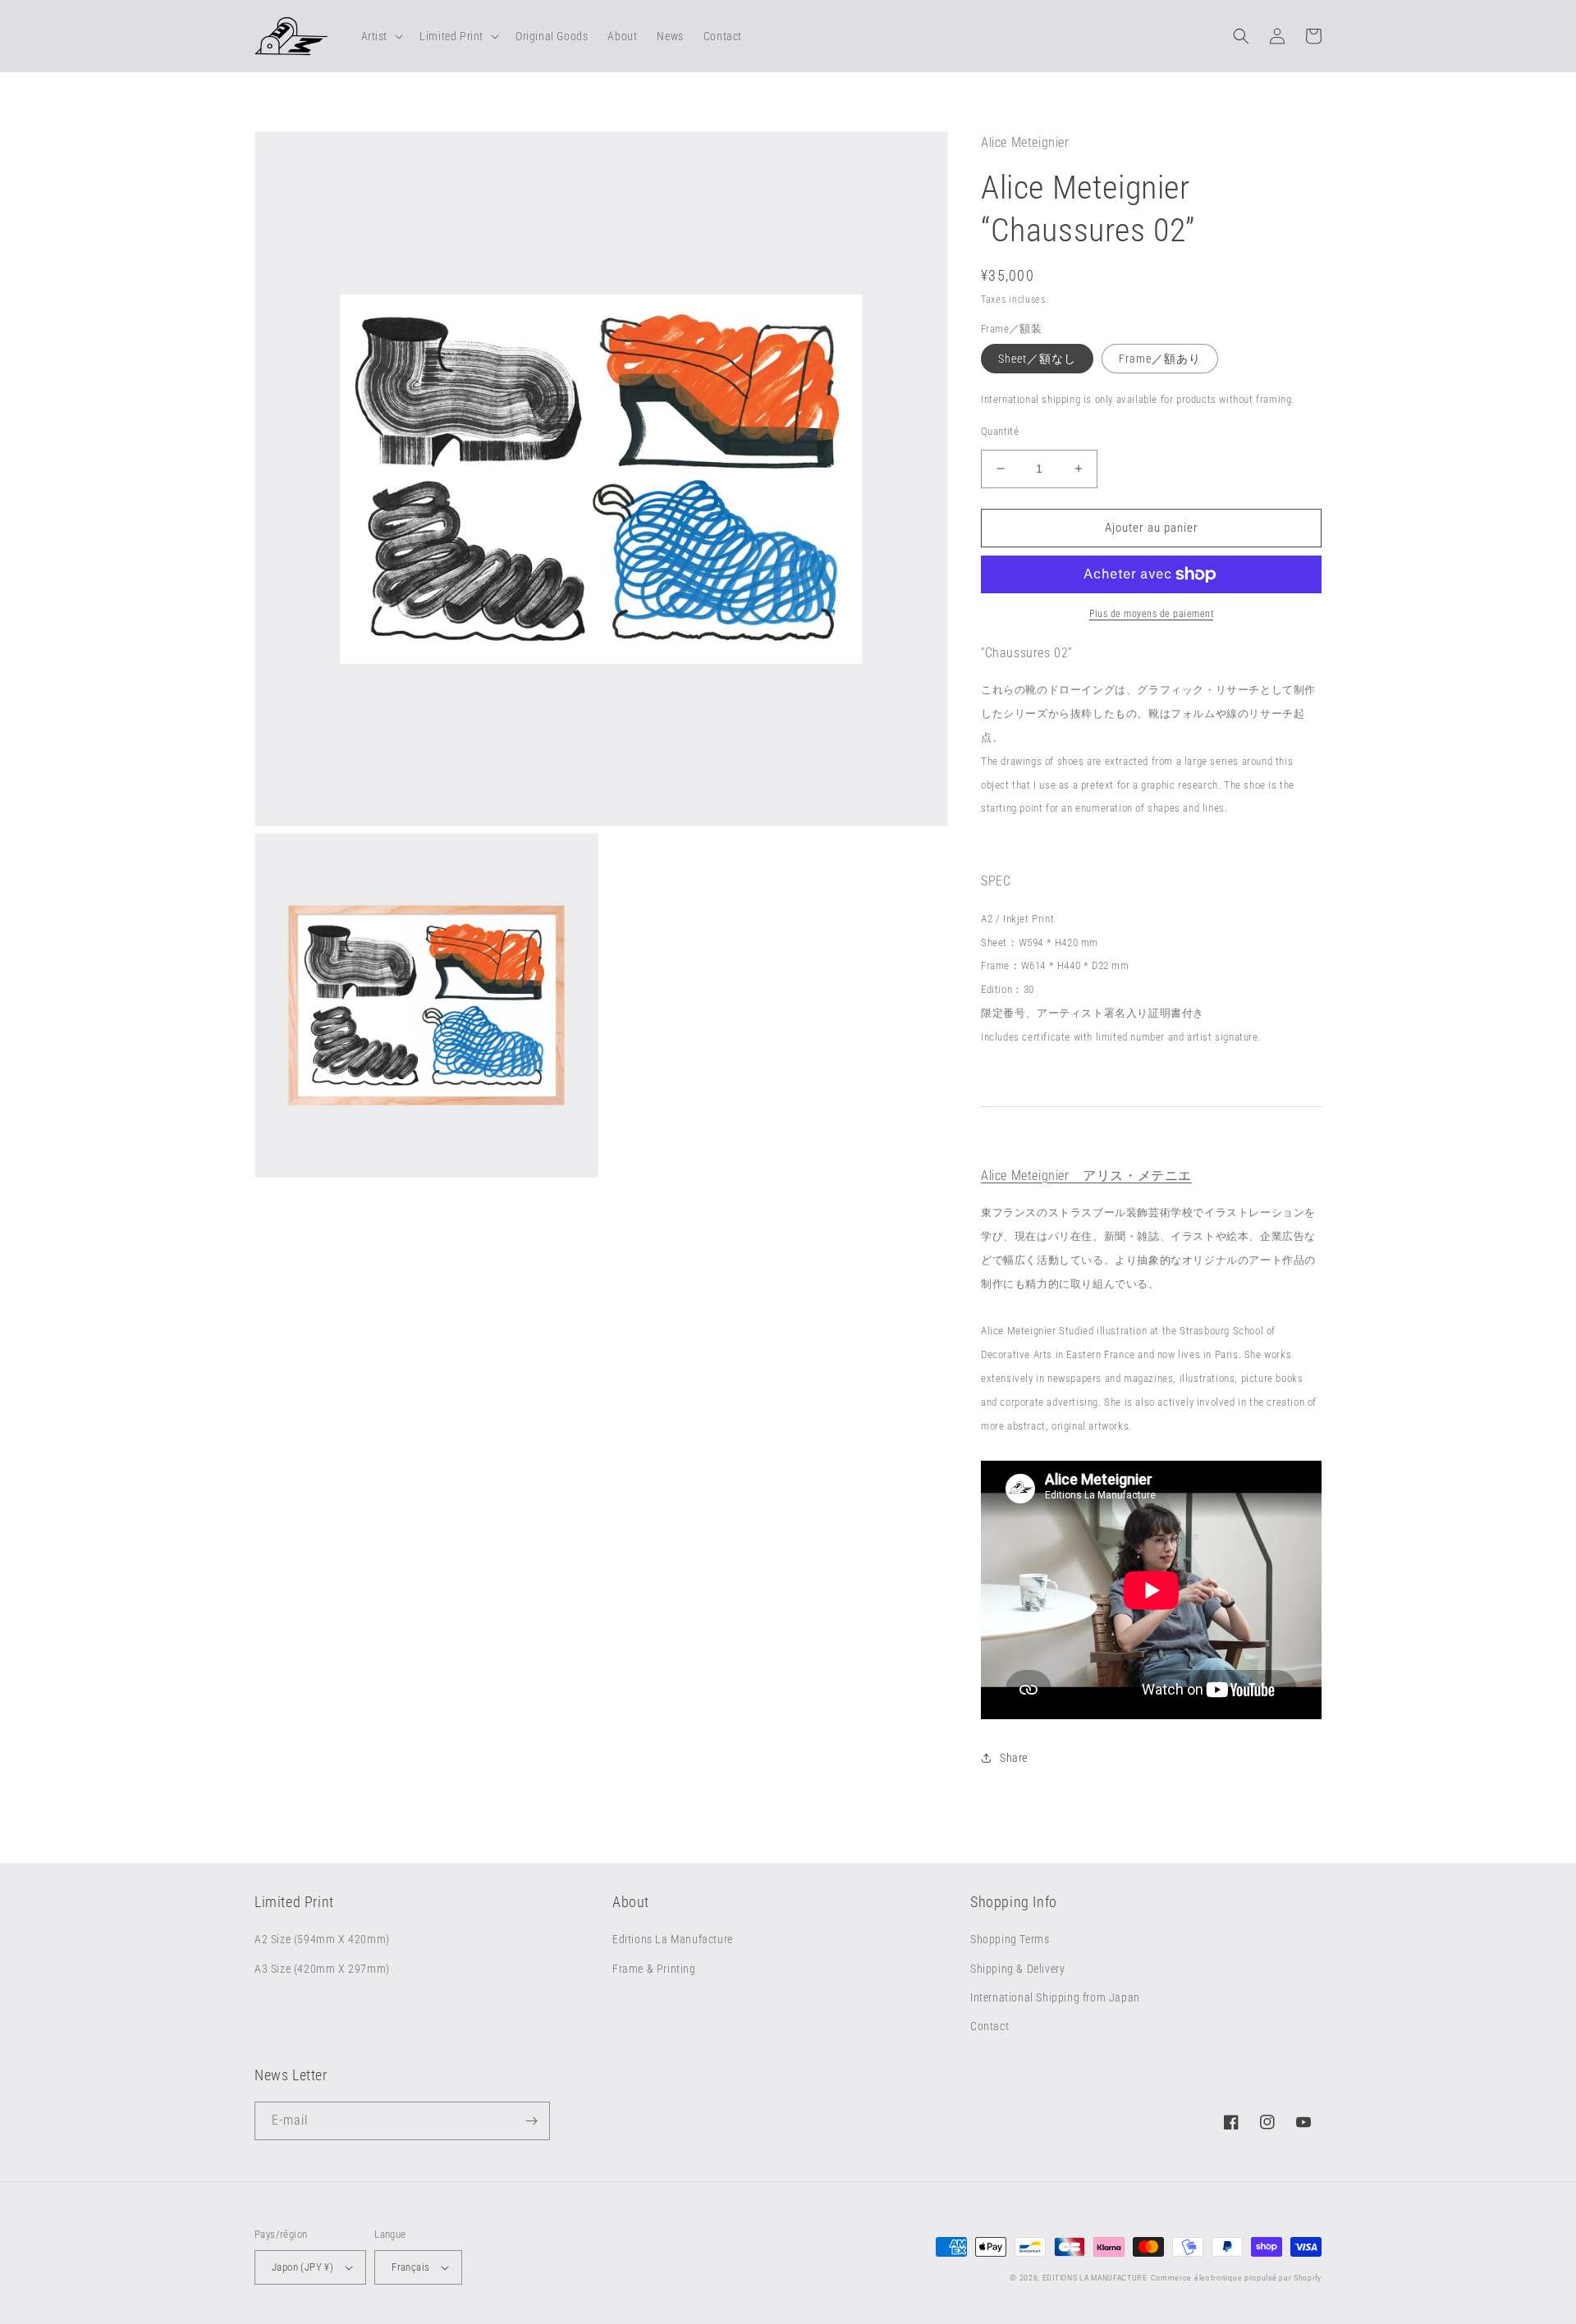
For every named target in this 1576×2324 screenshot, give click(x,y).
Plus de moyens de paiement (1151, 614)
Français (410, 2267)
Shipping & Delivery (1017, 1969)
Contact (990, 2026)
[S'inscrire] (531, 2121)
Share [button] (1014, 1758)
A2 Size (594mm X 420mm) (322, 1939)
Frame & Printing (654, 1969)
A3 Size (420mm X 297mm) (322, 1969)
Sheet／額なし (1037, 359)
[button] (381, 36)
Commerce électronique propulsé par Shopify (1236, 2278)
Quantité (1000, 431)
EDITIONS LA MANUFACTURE (1095, 2278)
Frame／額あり (1160, 359)
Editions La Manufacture (673, 1939)
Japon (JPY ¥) (302, 2267)
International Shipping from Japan (1055, 1997)
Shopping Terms (1010, 1939)
